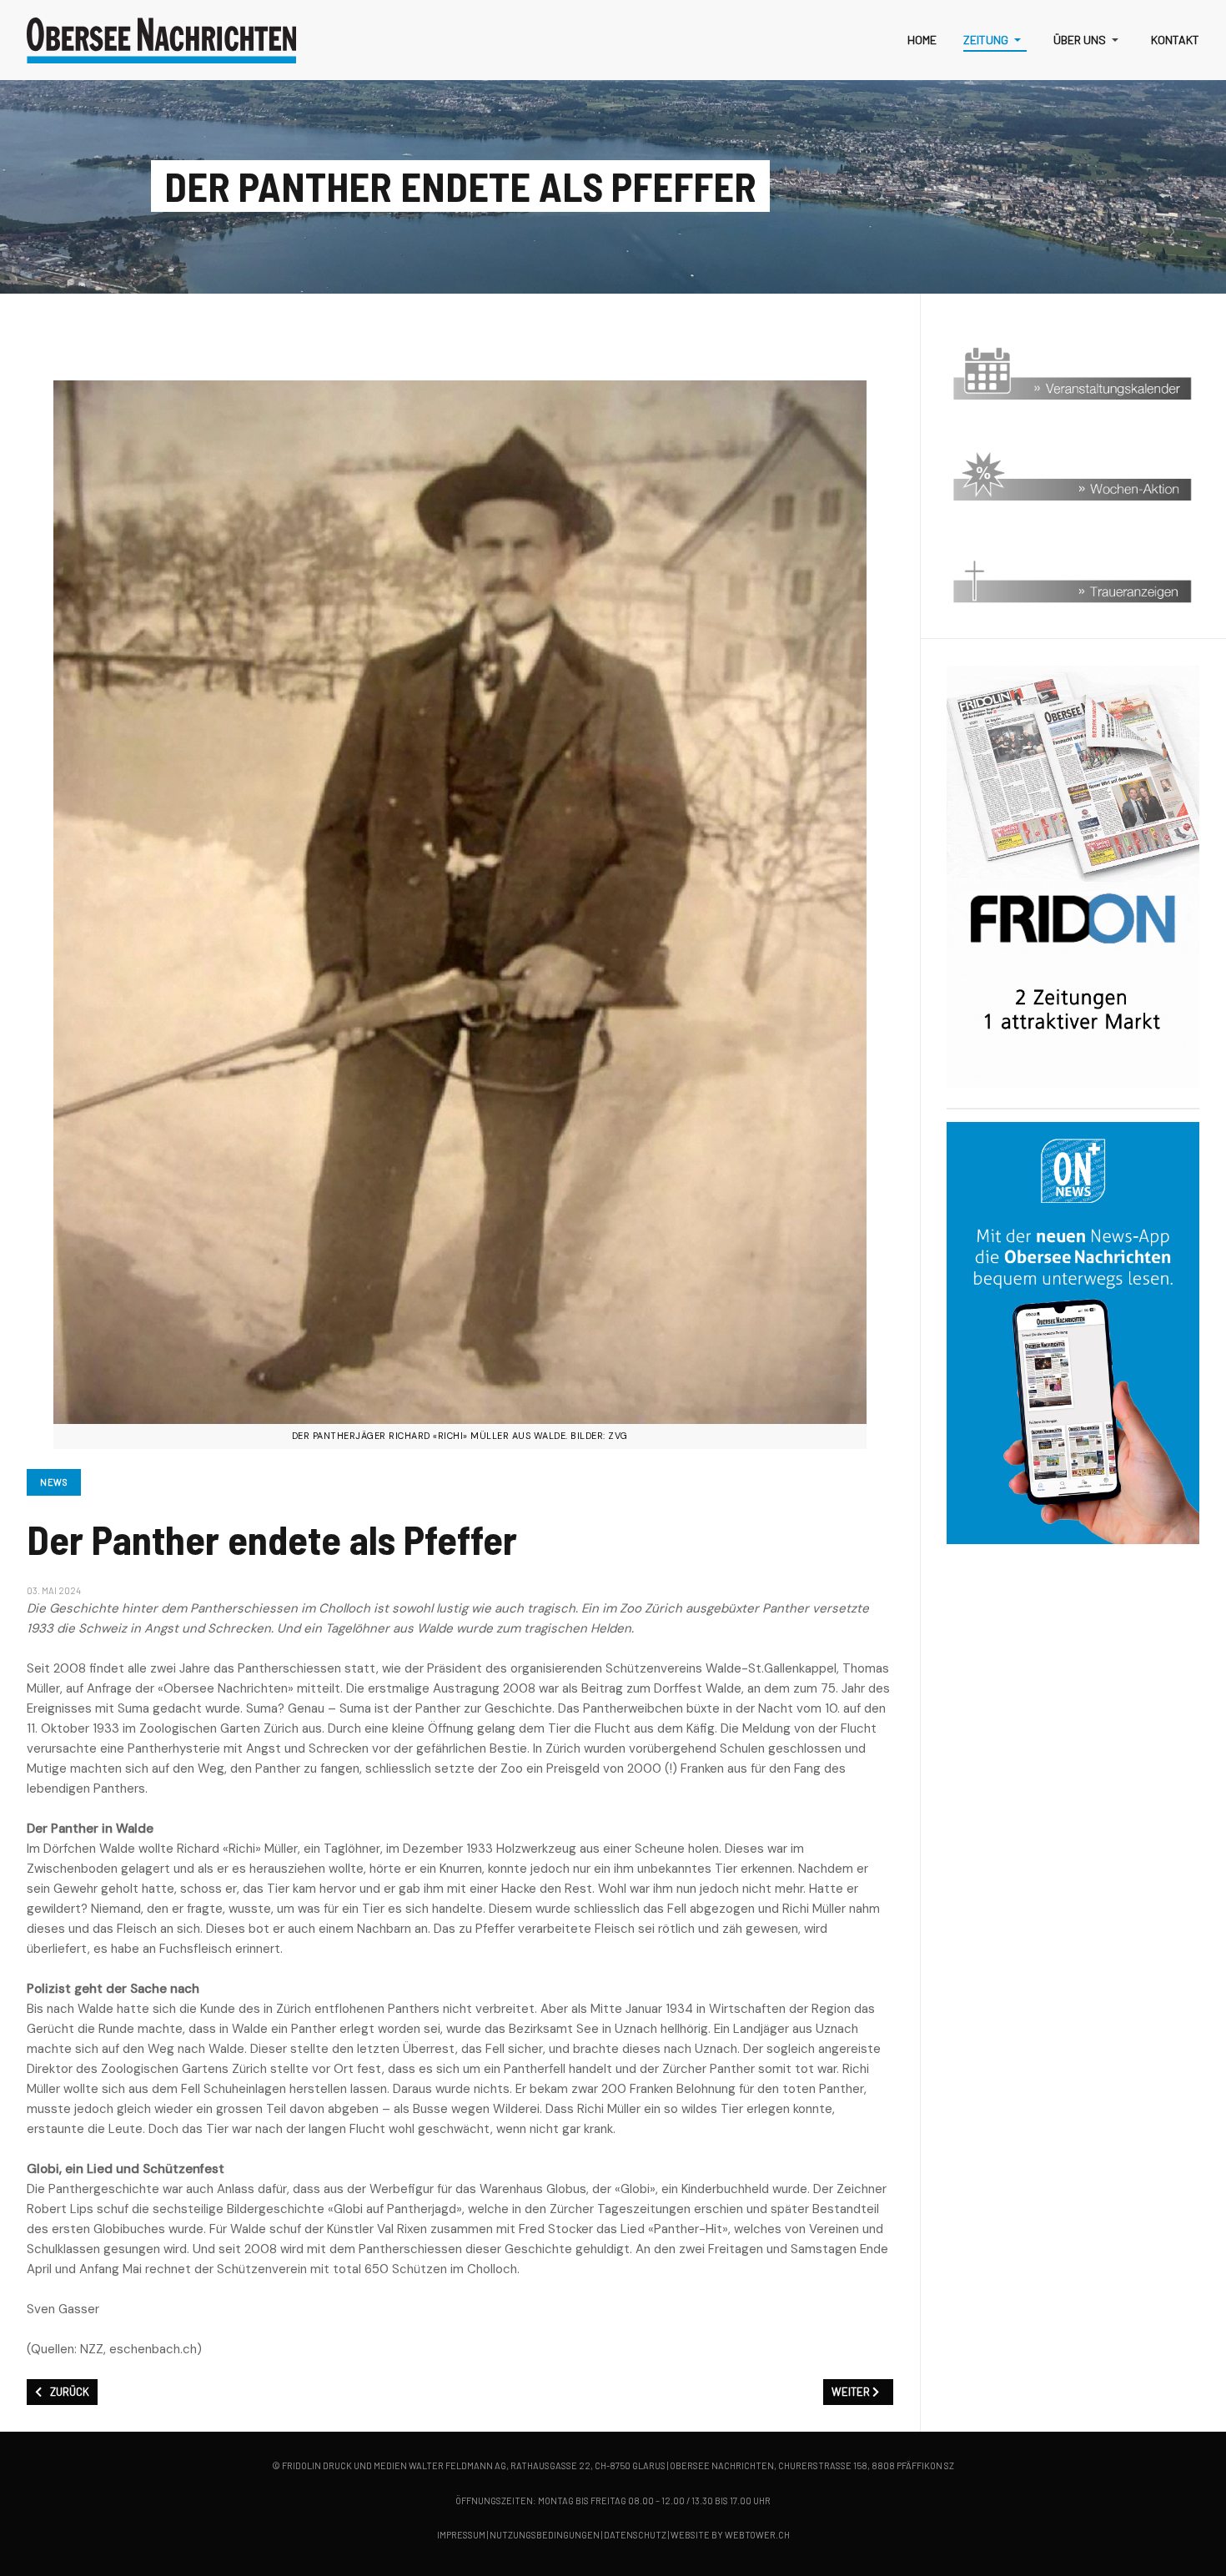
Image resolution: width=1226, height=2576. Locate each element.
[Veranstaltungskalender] (1073, 375)
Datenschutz (635, 2535)
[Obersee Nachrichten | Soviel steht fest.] (161, 40)
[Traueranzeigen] (1073, 577)
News (54, 1482)
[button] (995, 40)
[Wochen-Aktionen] (1073, 476)
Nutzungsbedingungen (545, 2535)
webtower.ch (757, 2535)
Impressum (461, 2535)
